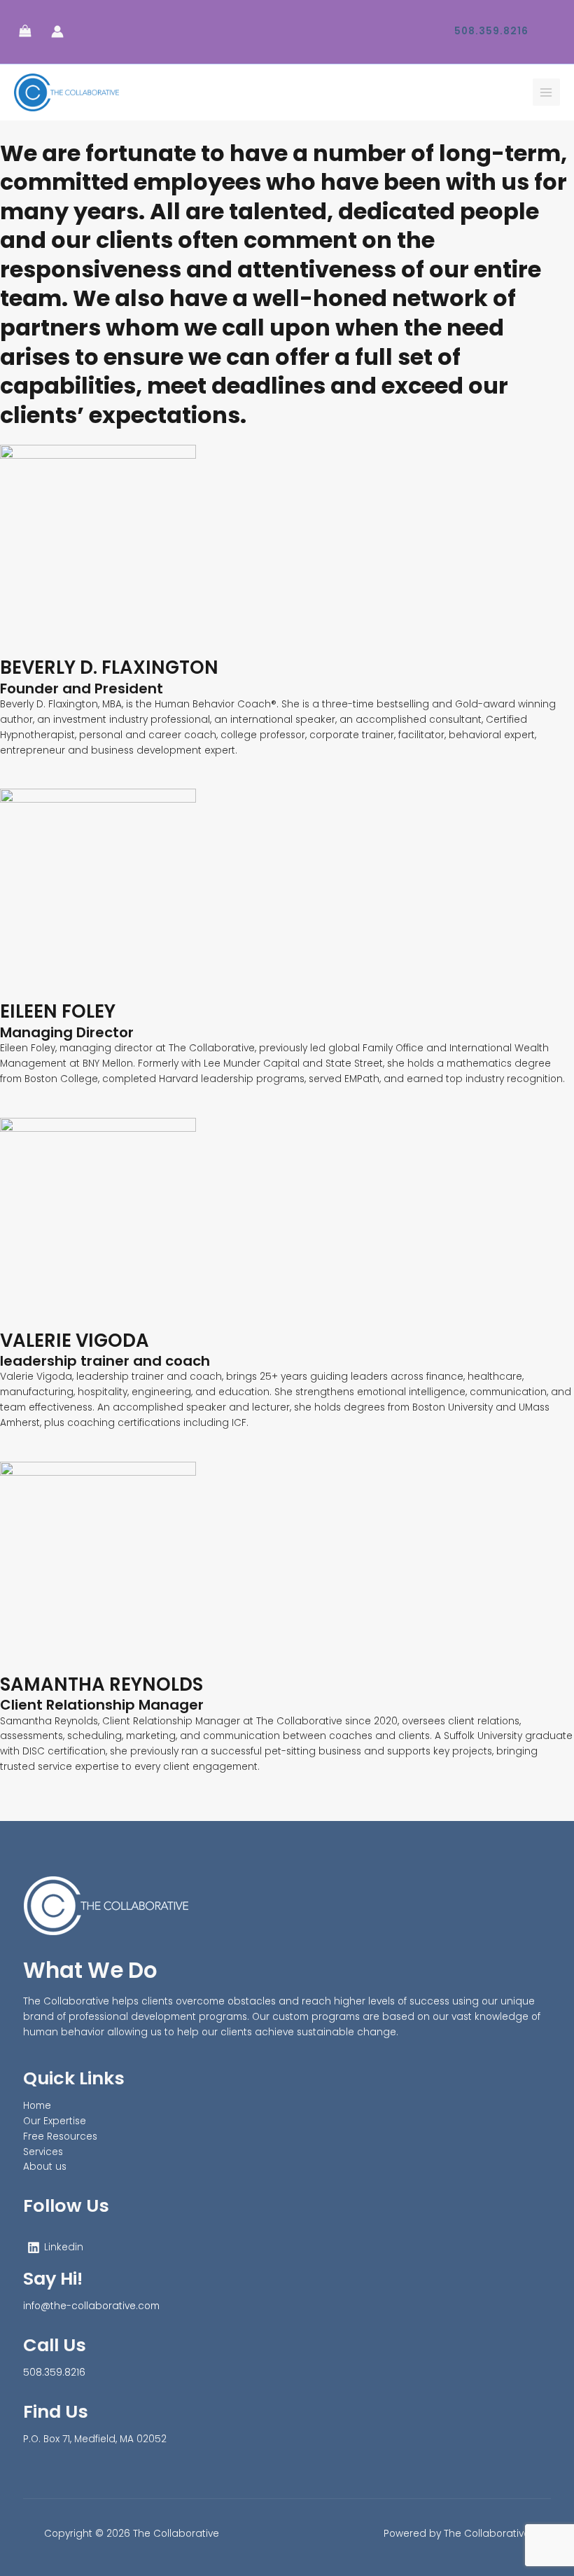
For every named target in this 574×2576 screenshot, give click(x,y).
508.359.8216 (54, 2373)
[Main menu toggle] (546, 92)
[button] (491, 32)
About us (45, 2167)
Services (43, 2152)
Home (37, 2106)
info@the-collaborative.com (91, 2306)
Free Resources (60, 2137)
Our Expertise (55, 2121)
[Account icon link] (57, 32)
